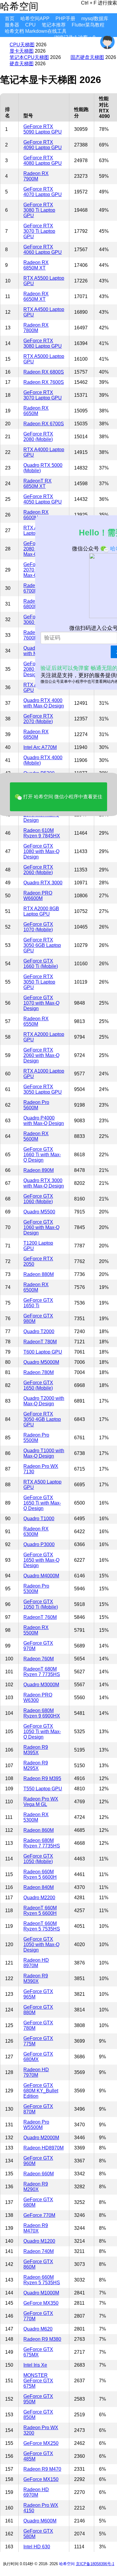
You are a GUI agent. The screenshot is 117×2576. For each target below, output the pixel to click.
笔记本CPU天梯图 (29, 57)
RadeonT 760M (40, 1617)
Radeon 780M (39, 1372)
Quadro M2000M (41, 2138)
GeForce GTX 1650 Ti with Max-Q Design (42, 1503)
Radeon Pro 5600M (36, 1105)
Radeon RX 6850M (36, 734)
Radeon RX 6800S (44, 372)
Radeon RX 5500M (36, 1630)
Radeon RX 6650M (36, 411)
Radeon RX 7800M (36, 328)
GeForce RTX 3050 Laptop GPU (43, 1089)
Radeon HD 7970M (36, 2072)
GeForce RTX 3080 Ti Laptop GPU (39, 210)
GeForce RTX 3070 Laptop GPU (43, 395)
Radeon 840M (39, 1887)
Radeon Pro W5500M (36, 2125)
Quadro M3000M (41, 1685)
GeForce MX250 (41, 2443)
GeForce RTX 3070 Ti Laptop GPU (39, 231)
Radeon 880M (39, 1274)
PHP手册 (65, 18)
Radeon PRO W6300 (38, 1698)
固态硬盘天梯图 (87, 57)
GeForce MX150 (41, 2479)
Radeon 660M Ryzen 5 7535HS (42, 2280)
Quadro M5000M (41, 1362)
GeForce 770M (39, 2215)
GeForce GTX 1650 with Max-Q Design (41, 1560)
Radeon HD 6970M (36, 2492)
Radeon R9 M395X (36, 1750)
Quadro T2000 (39, 1331)
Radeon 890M (39, 1170)
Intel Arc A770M (40, 747)
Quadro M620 (38, 2329)
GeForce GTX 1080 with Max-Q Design (41, 851)
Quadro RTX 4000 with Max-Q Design (44, 703)
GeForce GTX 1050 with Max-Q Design (41, 1944)
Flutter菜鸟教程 (88, 25)
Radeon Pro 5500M (36, 1438)
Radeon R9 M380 (42, 2339)
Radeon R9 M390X (36, 1978)
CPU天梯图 (22, 45)
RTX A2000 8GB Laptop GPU (41, 911)
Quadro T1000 (39, 1519)
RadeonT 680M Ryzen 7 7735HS (42, 1672)
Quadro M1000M (41, 2293)
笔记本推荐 (54, 25)
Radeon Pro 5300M (36, 1589)
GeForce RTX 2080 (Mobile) (38, 437)
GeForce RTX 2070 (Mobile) (38, 719)
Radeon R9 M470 (42, 2469)
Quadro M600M (40, 2521)
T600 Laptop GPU (43, 1352)
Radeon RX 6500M (36, 1287)
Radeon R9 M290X (36, 2187)
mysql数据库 (95, 18)
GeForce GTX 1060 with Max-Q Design (41, 1227)
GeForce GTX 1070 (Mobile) (38, 927)
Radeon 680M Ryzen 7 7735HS (42, 1843)
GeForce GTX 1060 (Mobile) (38, 1199)
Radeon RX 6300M (36, 1531)
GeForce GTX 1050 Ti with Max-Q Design (42, 1732)
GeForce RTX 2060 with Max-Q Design (41, 1055)
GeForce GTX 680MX (38, 2057)
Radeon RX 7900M (36, 176)
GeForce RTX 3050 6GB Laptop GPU (42, 945)
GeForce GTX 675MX (38, 2352)
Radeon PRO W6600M (38, 896)
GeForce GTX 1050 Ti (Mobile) (41, 1604)
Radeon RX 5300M (36, 1817)
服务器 (12, 25)
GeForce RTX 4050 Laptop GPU (43, 499)
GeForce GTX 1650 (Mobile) (38, 1385)
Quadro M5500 (39, 1212)
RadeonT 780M (40, 1342)
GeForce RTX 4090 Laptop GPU (43, 145)
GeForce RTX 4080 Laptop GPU (43, 160)
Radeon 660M (39, 2174)
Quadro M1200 (39, 2241)
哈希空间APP (35, 18)
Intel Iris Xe (35, 2365)
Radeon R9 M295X (36, 1766)
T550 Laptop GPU (43, 1789)
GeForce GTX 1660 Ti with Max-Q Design (42, 1155)
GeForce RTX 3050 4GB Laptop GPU (42, 1419)
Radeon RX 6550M (36, 1021)
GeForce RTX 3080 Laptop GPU (43, 343)
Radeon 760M (39, 1659)
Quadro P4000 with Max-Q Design (44, 1121)
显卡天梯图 (22, 51)
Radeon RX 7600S (44, 382)
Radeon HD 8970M (36, 1963)
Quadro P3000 (39, 1544)
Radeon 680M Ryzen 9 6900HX (42, 1713)
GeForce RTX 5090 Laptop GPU (43, 129)
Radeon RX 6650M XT (36, 296)
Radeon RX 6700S (44, 424)
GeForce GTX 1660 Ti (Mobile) (41, 964)
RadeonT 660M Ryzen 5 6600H (40, 1910)
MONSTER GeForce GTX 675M (38, 2381)
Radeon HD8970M (43, 2148)
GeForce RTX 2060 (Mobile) (38, 870)
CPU (30, 25)
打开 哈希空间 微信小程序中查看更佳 (62, 797)
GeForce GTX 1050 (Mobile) (38, 1859)
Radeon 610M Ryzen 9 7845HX (42, 833)
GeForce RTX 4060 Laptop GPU (43, 250)
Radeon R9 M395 (42, 1778)
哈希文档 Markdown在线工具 (36, 31)
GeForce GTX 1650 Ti (38, 1303)
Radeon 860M (39, 1830)
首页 (10, 18)
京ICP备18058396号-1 (95, 2564)
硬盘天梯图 (22, 64)
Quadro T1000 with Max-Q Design (44, 1453)
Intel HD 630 (37, 2547)
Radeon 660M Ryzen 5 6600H (40, 1874)
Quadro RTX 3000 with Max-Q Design (44, 1183)
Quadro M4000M (41, 1576)
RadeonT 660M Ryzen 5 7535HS (42, 1926)
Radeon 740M (39, 2251)
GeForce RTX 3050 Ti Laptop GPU (39, 982)
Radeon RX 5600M (36, 1136)
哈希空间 (67, 2564)
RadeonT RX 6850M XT (37, 484)
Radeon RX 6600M (36, 515)
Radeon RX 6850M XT (36, 265)
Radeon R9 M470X (36, 2228)
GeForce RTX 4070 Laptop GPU (43, 192)
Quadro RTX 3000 (43, 883)
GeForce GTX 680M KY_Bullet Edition (41, 2091)
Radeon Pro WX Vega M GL (41, 1802)
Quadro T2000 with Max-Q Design (44, 1401)
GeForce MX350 (41, 2303)
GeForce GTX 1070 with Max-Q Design (41, 1003)
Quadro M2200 (39, 1898)
